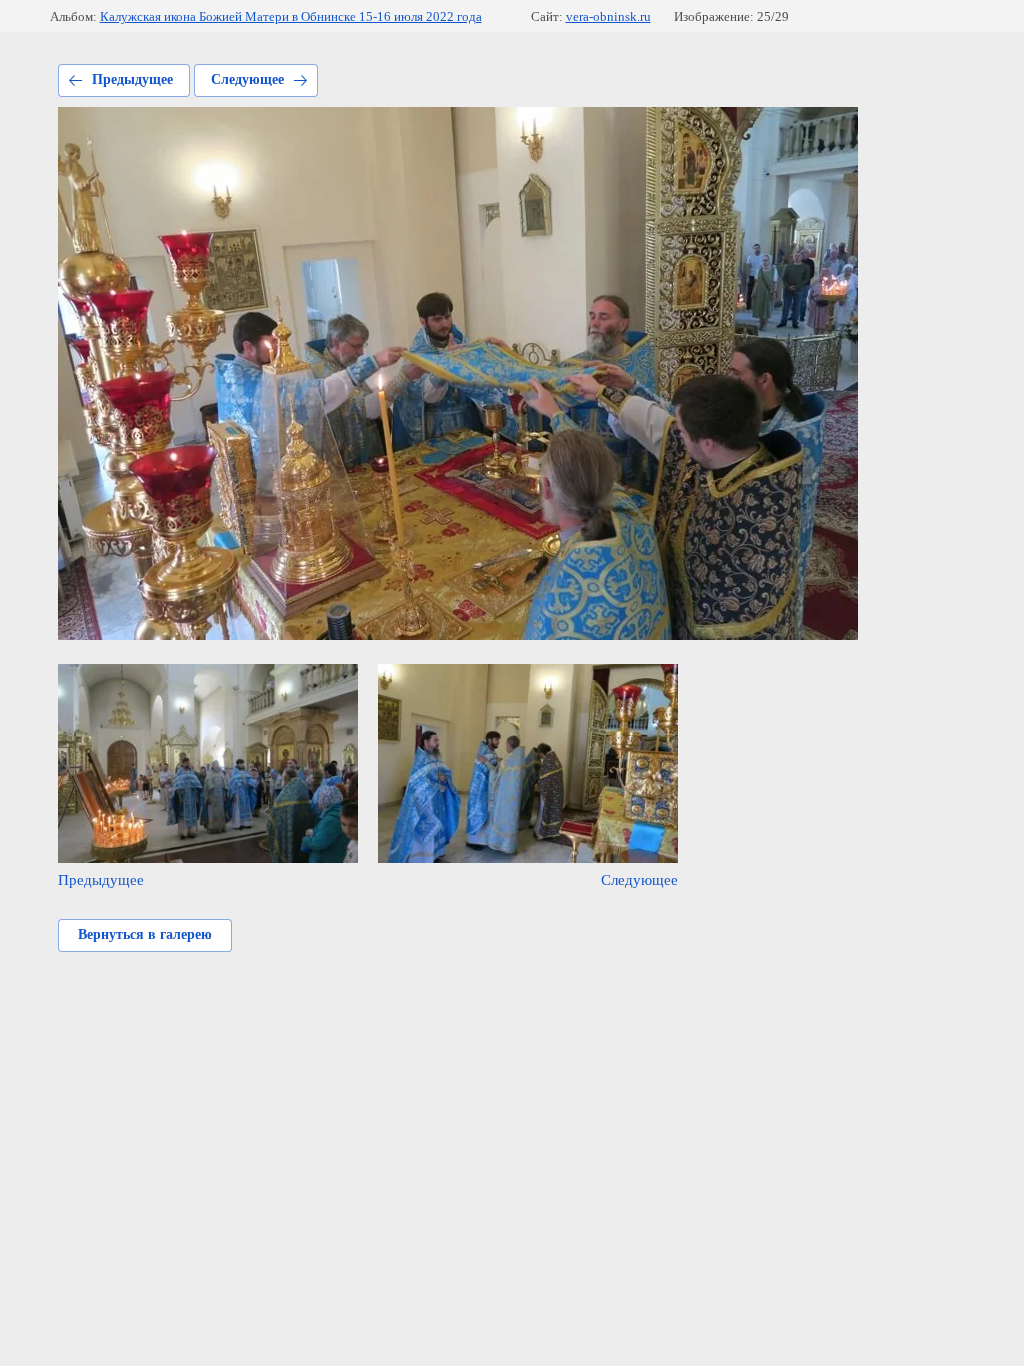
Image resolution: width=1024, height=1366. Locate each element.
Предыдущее (132, 79)
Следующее (247, 79)
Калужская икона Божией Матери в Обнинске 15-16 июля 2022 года (291, 16)
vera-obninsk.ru (608, 16)
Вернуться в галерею (145, 934)
